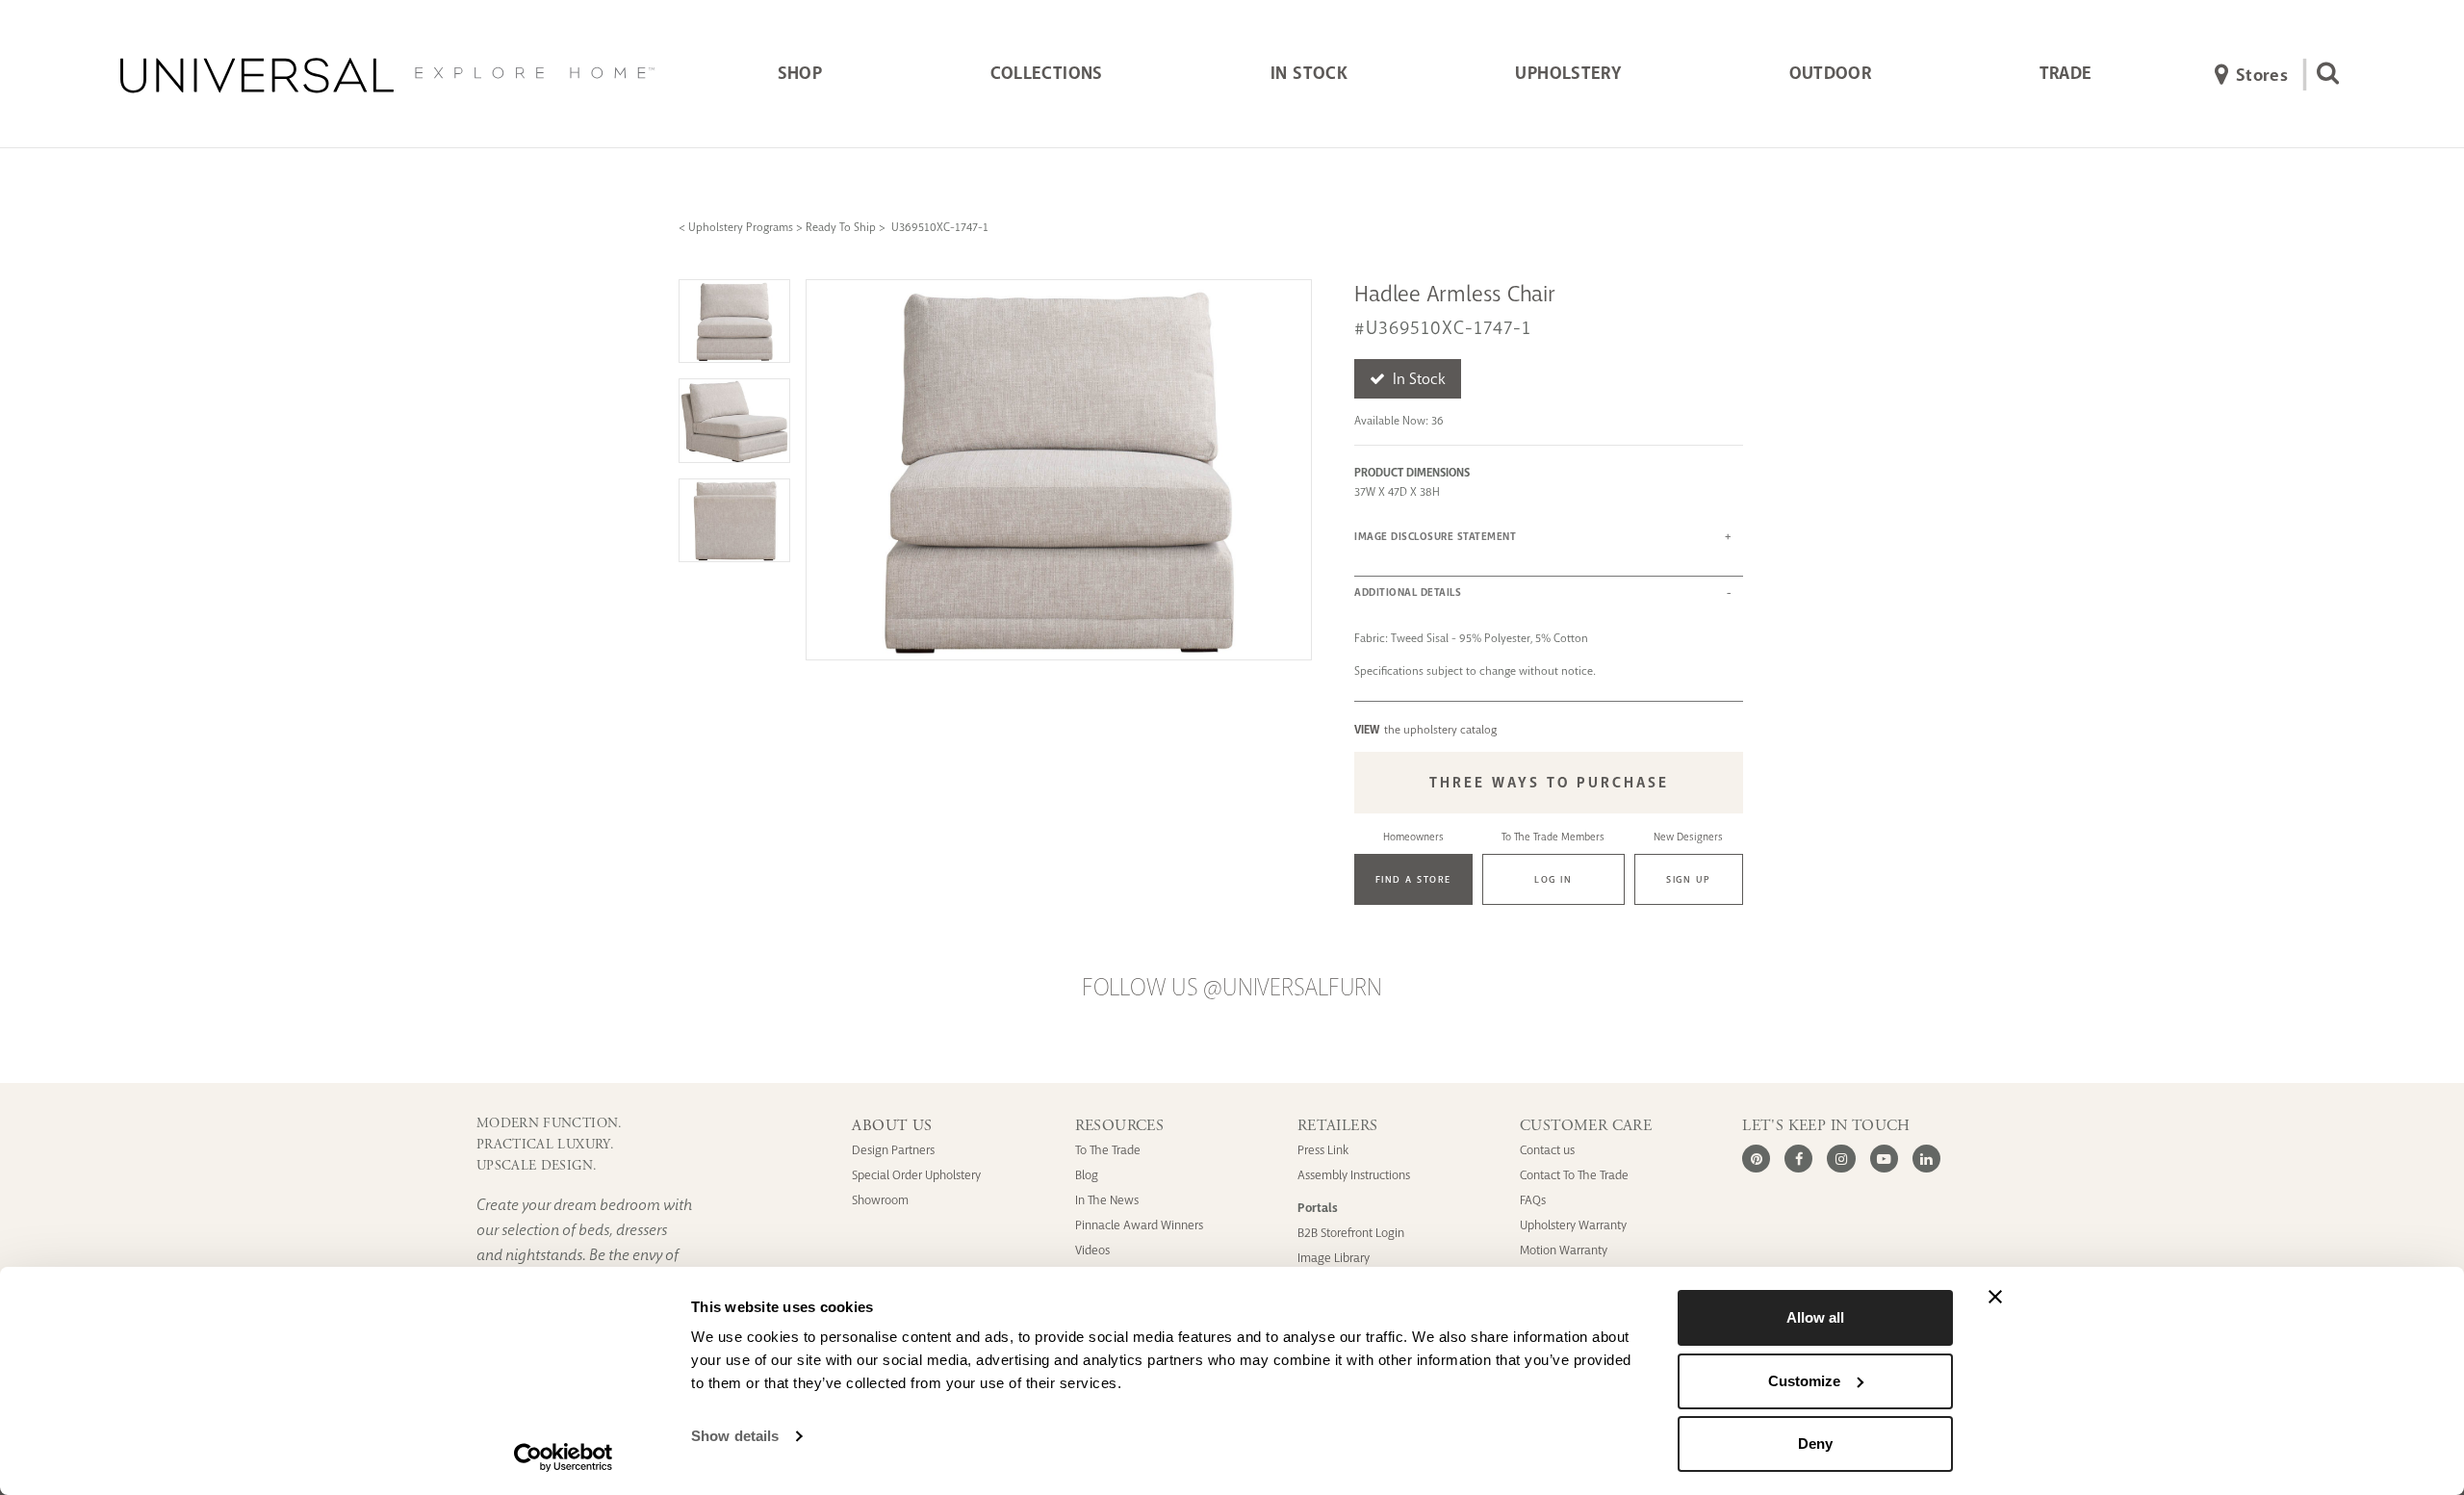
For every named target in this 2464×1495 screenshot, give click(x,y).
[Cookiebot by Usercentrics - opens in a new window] (564, 1457)
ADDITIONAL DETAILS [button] (1408, 593)
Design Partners (893, 1150)
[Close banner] (1995, 1297)
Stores (2262, 75)
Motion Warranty (1564, 1250)
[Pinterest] (1756, 1159)
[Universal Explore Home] (387, 75)
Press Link (1323, 1150)
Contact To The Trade (1574, 1175)
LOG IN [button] (1553, 879)
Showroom (880, 1200)
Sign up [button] (1689, 879)
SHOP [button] (800, 73)
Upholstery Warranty (1573, 1225)
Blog (1087, 1175)
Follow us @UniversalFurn (1232, 988)
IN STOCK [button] (1309, 73)
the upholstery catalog (1425, 730)
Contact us (1547, 1150)
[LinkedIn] (1926, 1159)
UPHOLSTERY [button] (1568, 73)
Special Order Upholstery (916, 1175)
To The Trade (1108, 1150)
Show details (735, 1436)
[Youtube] (1884, 1159)
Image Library (1334, 1258)
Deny (1815, 1443)
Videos (1092, 1250)
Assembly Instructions (1354, 1175)
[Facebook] (1798, 1159)
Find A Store (1413, 879)
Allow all (1815, 1317)
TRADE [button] (2066, 73)
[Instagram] (1841, 1159)
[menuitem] (800, 75)
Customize (1804, 1381)
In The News (1107, 1200)
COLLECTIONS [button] (1047, 73)
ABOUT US (892, 1126)
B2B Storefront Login (1351, 1233)
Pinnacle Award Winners (1139, 1225)
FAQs (1533, 1200)
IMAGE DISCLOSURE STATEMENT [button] (1435, 537)
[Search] (2322, 75)
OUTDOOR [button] (1831, 73)
